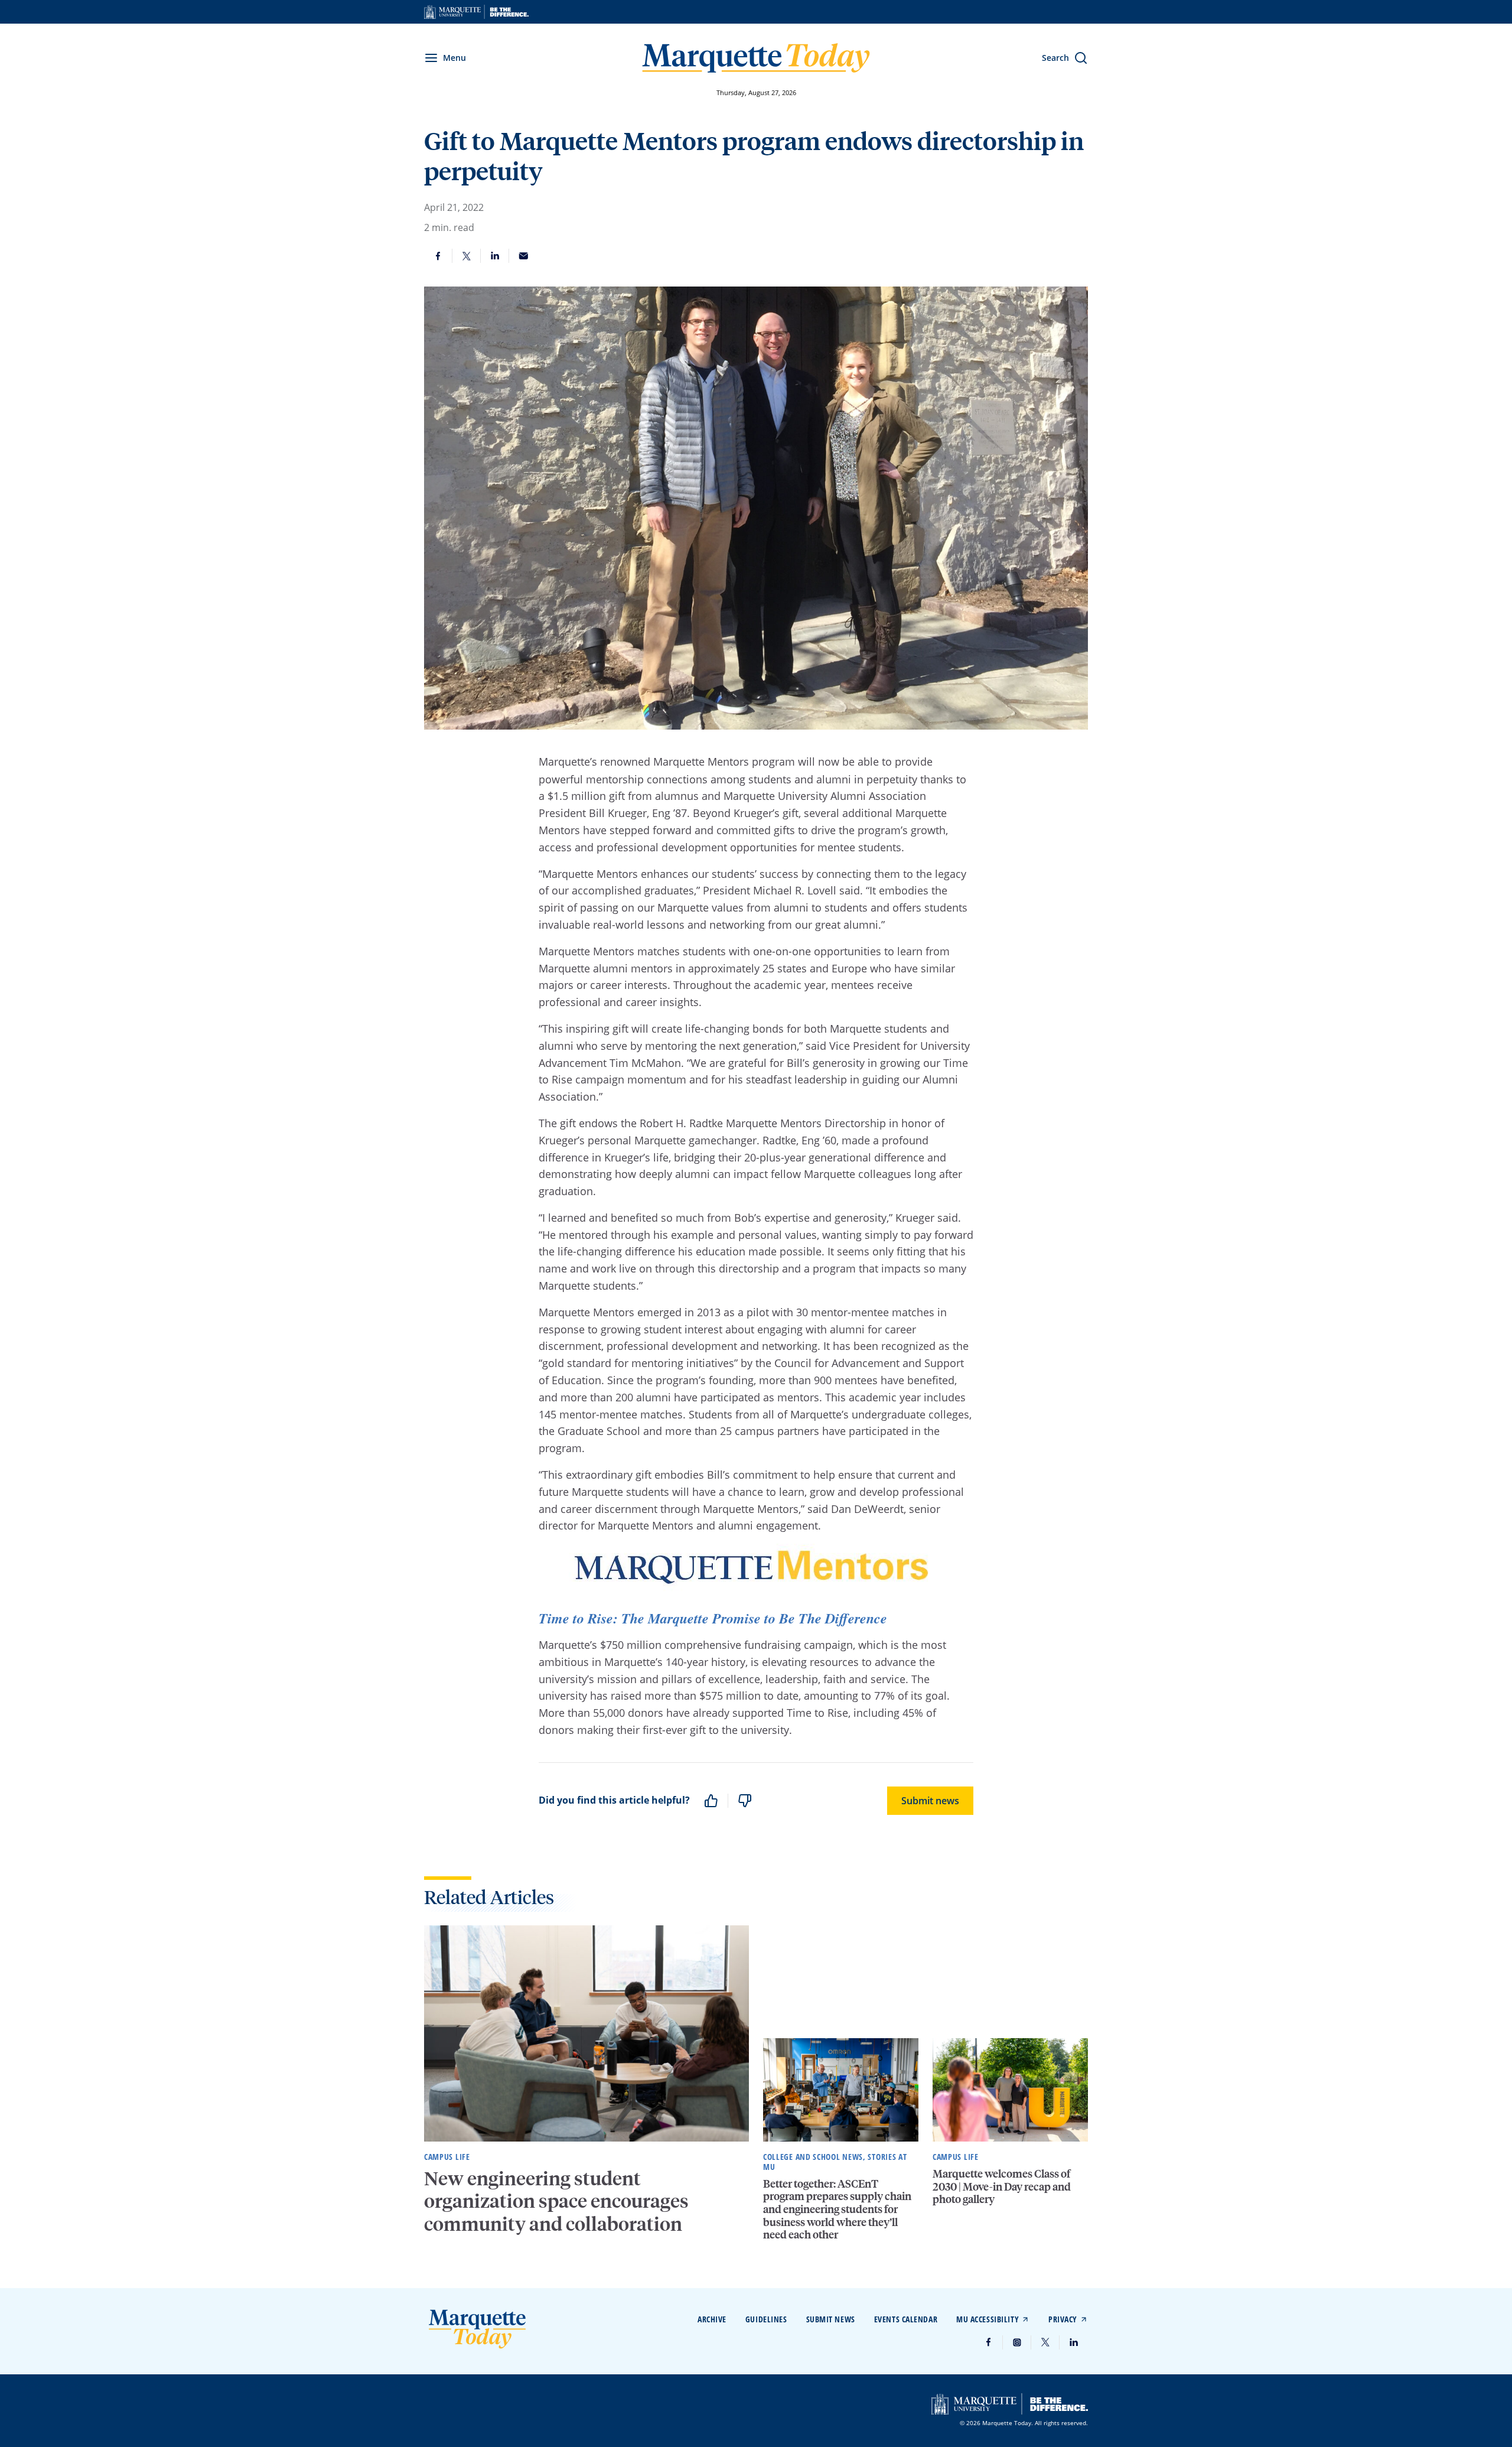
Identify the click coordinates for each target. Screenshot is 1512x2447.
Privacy (1063, 2319)
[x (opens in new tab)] (1045, 2342)
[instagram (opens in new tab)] (1017, 2342)
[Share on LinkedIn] (495, 256)
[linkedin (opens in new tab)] (1074, 2342)
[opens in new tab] (476, 12)
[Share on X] (467, 256)
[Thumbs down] (745, 1801)
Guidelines (766, 2319)
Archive (712, 2319)
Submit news (930, 1801)
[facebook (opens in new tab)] (989, 2342)
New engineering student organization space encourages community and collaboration (556, 2201)
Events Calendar (906, 2319)
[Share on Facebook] (438, 256)
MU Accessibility (988, 2319)
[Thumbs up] (711, 1801)
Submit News (831, 2319)
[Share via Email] (523, 256)
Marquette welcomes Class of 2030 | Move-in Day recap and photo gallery (1002, 2186)
